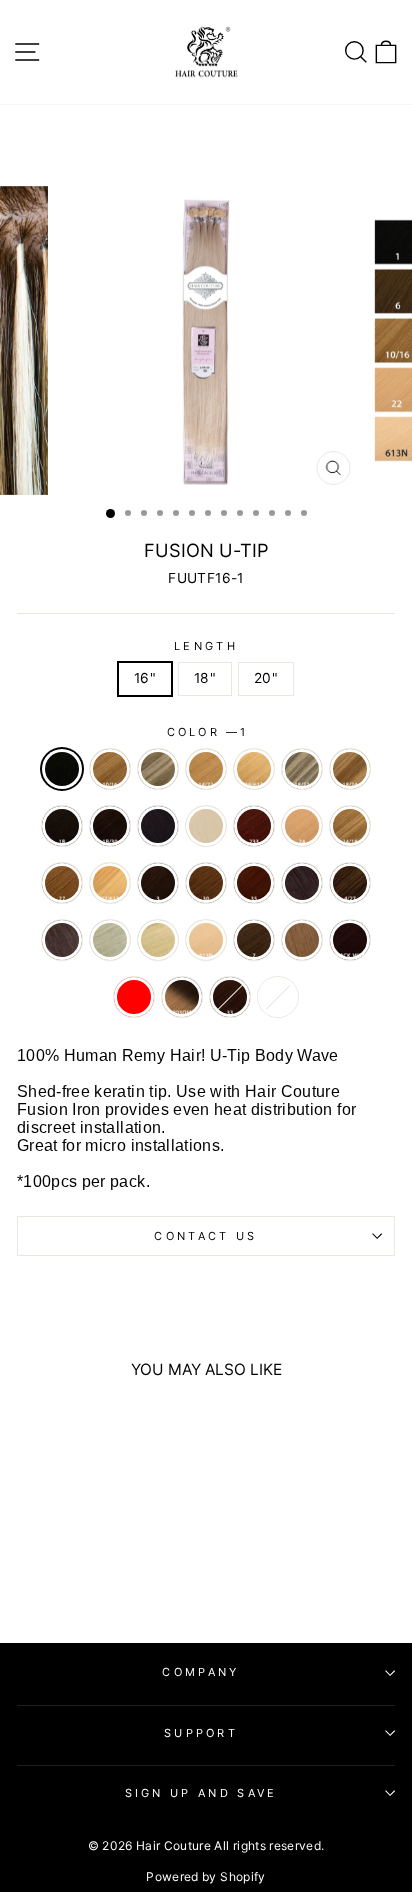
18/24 (350, 769)
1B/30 (110, 826)
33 (230, 997)
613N (206, 940)
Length (206, 646)
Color (206, 732)
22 (206, 826)
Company (200, 1672)
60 (110, 940)
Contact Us (205, 1236)
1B (62, 826)
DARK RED (134, 997)
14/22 (206, 769)
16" (145, 678)
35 (254, 883)
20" (266, 678)
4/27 (350, 883)
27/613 (110, 883)
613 (158, 940)
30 (206, 883)
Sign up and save (201, 1793)
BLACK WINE (350, 940)
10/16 (110, 769)
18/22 (302, 769)
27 (62, 883)
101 (158, 769)
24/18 (350, 826)
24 (302, 826)
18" (205, 678)
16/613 (254, 769)
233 (254, 826)
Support (201, 1733)
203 (278, 997)
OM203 (182, 997)
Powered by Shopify (205, 1876)
